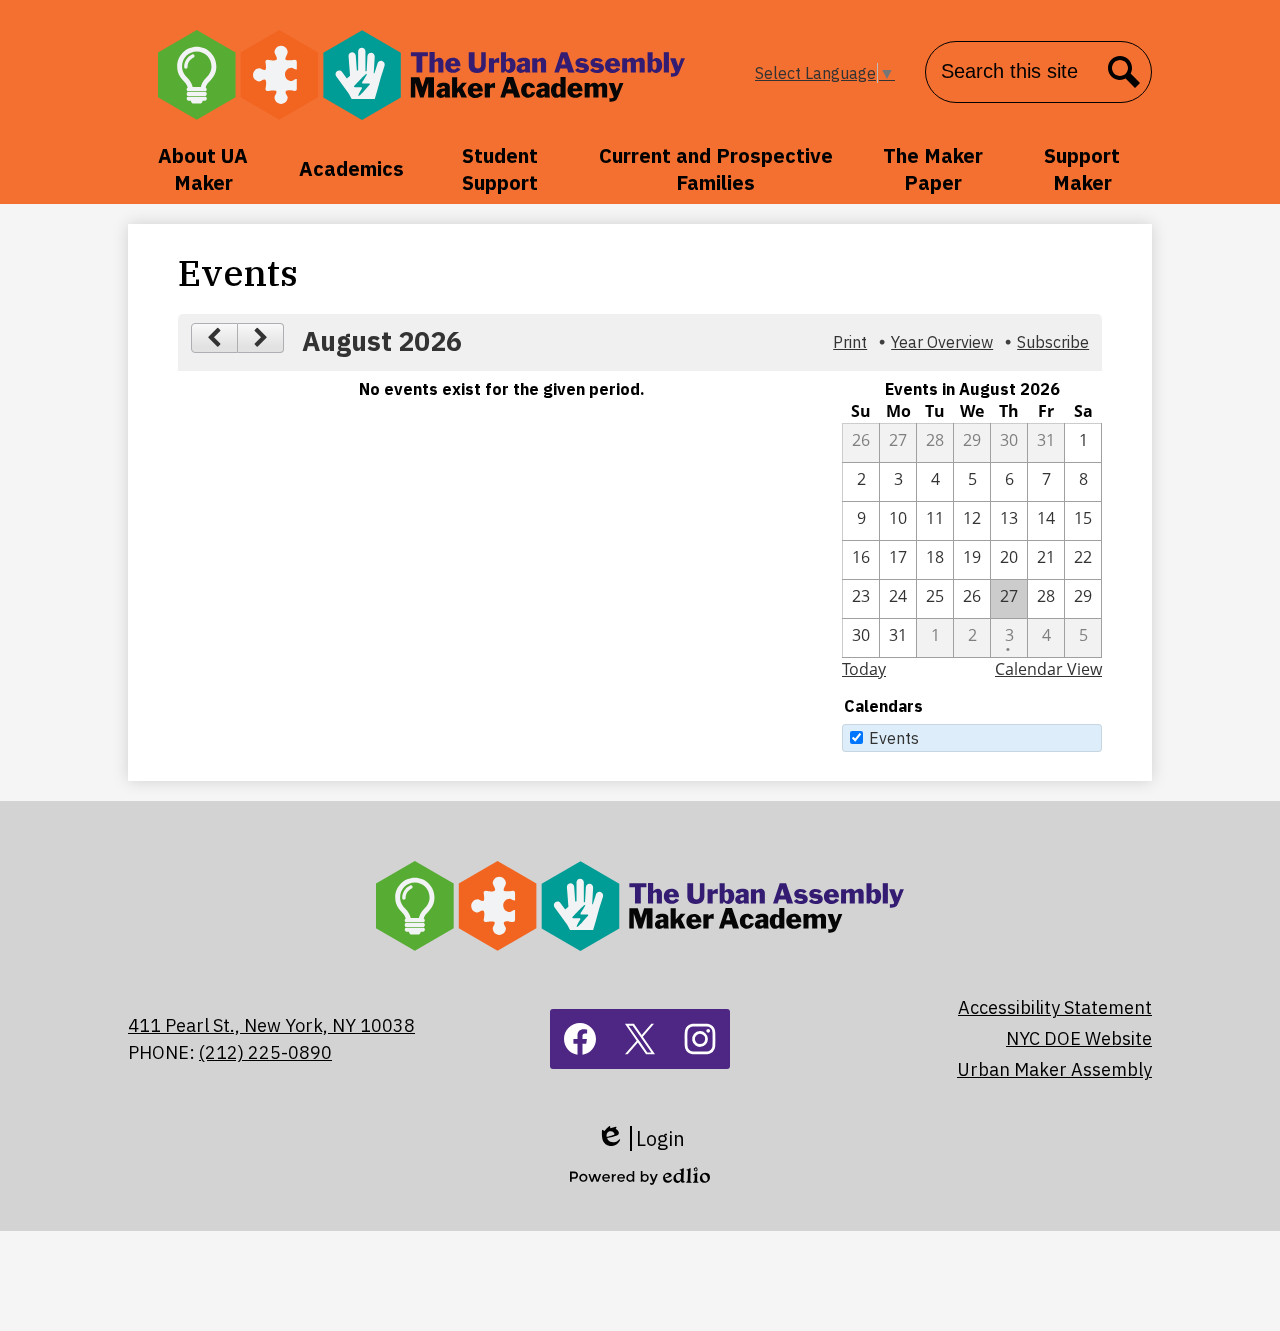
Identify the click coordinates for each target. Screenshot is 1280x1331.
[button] (203, 169)
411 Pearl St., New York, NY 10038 (271, 1025)
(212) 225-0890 (265, 1052)
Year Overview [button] (942, 342)
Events (894, 738)
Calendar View (1048, 669)
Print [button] (850, 342)
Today (864, 669)
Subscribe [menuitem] (1053, 342)
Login (640, 1138)
